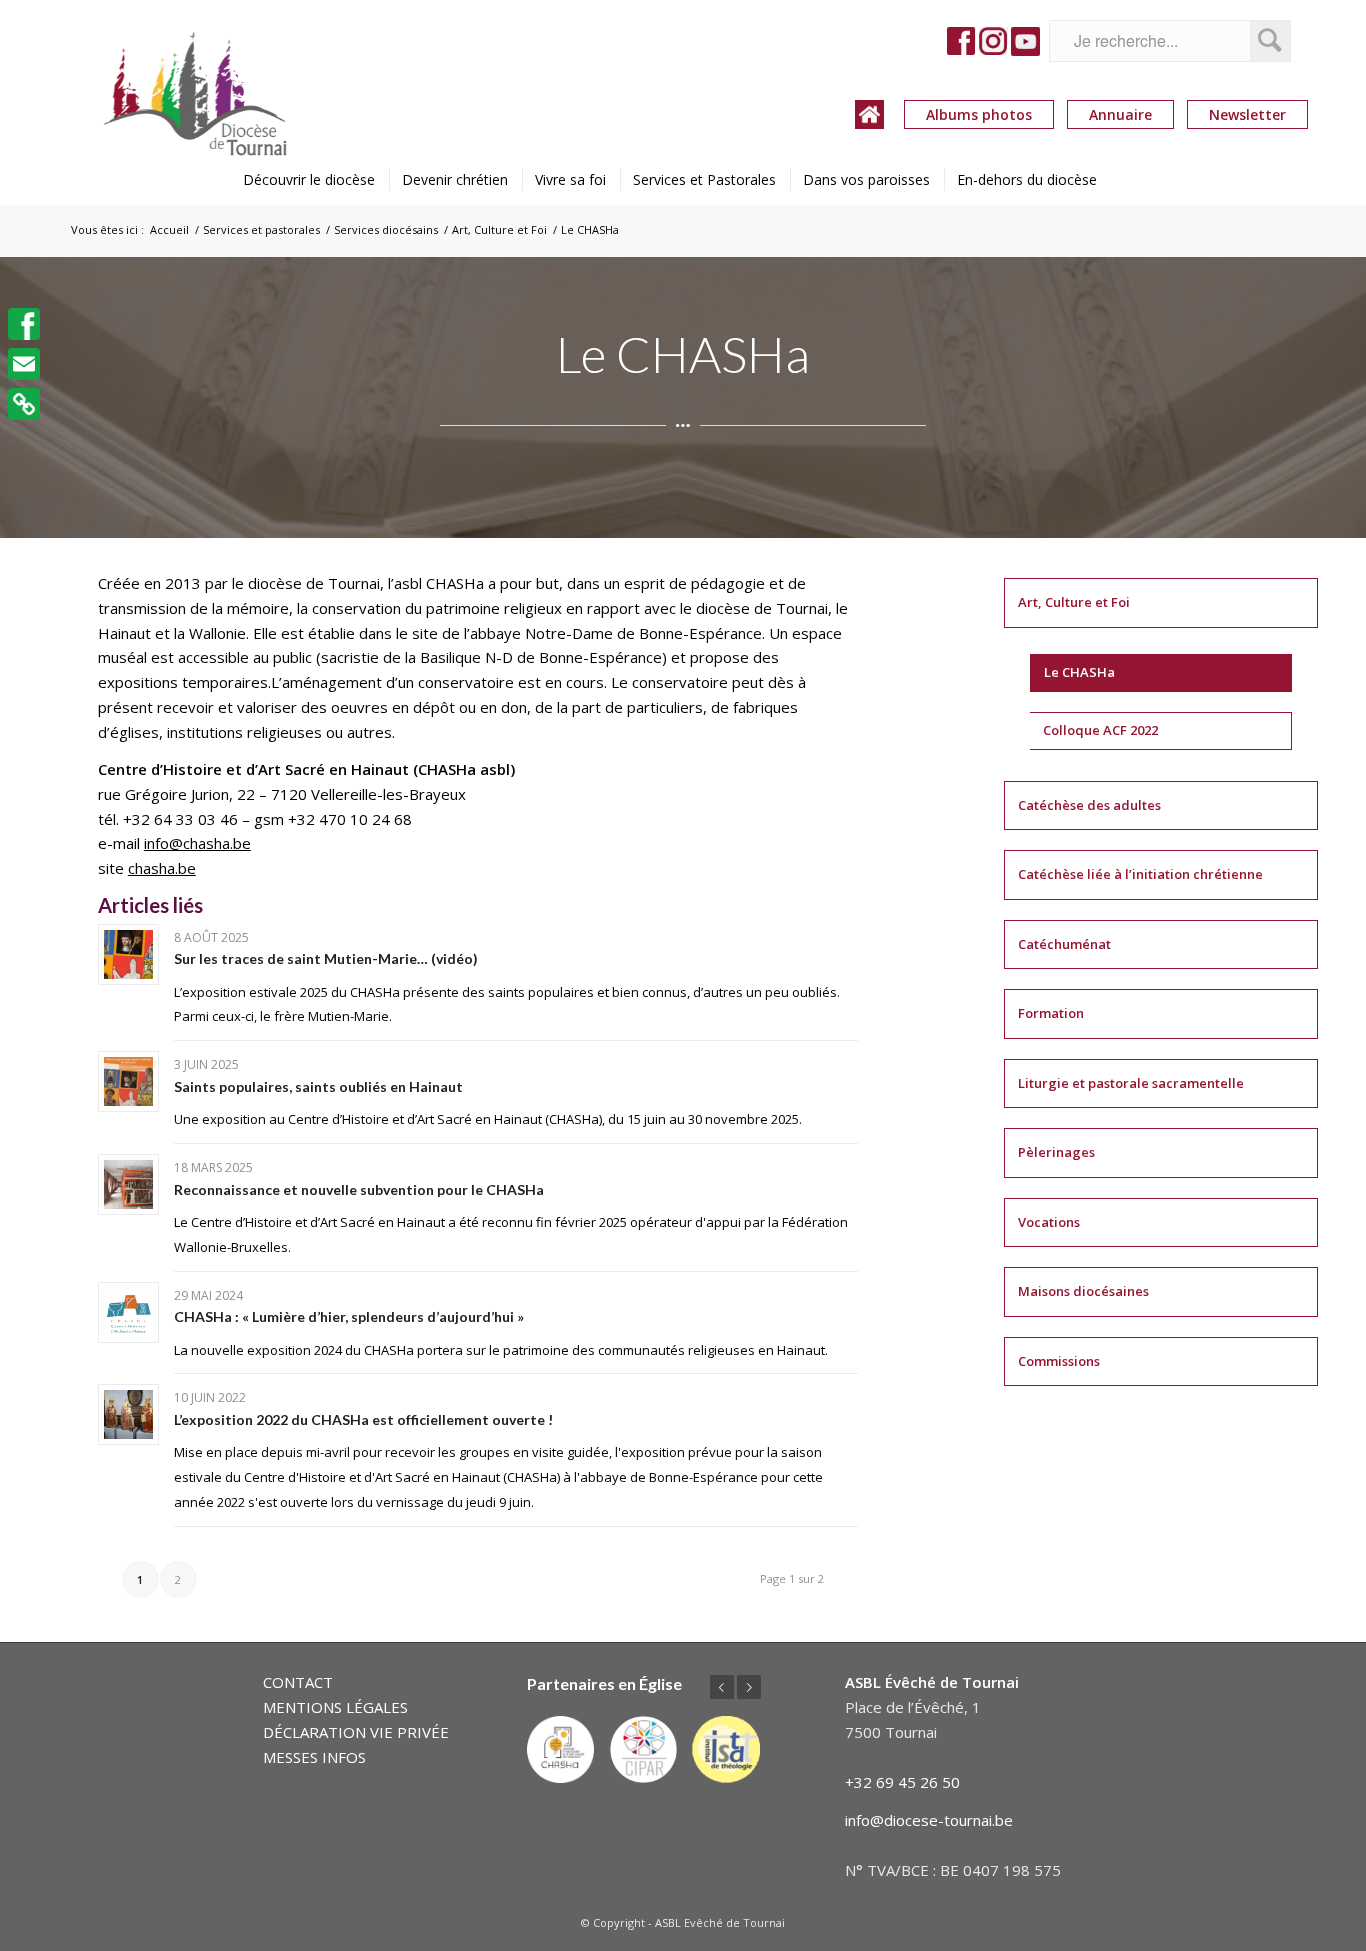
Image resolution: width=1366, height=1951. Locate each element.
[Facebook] (24, 324)
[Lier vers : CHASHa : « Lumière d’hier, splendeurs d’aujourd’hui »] (128, 1312)
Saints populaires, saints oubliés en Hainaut (318, 1086)
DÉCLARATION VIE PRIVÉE (356, 1732)
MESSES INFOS (314, 1757)
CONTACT (298, 1682)
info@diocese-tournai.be (929, 1820)
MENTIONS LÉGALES (335, 1707)
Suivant (749, 1687)
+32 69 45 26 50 (902, 1782)
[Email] (24, 364)
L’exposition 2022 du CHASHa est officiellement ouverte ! (363, 1419)
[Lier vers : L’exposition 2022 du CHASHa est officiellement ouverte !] (128, 1414)
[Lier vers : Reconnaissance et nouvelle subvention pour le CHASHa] (128, 1184)
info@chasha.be (197, 843)
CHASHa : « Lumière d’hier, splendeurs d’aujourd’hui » (349, 1316)
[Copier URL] (24, 404)
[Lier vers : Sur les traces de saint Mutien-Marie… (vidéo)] (128, 954)
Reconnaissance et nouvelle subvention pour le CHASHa (359, 1189)
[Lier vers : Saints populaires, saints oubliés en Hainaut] (128, 1081)
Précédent (722, 1687)
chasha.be (162, 868)
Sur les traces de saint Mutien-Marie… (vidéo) (326, 958)
